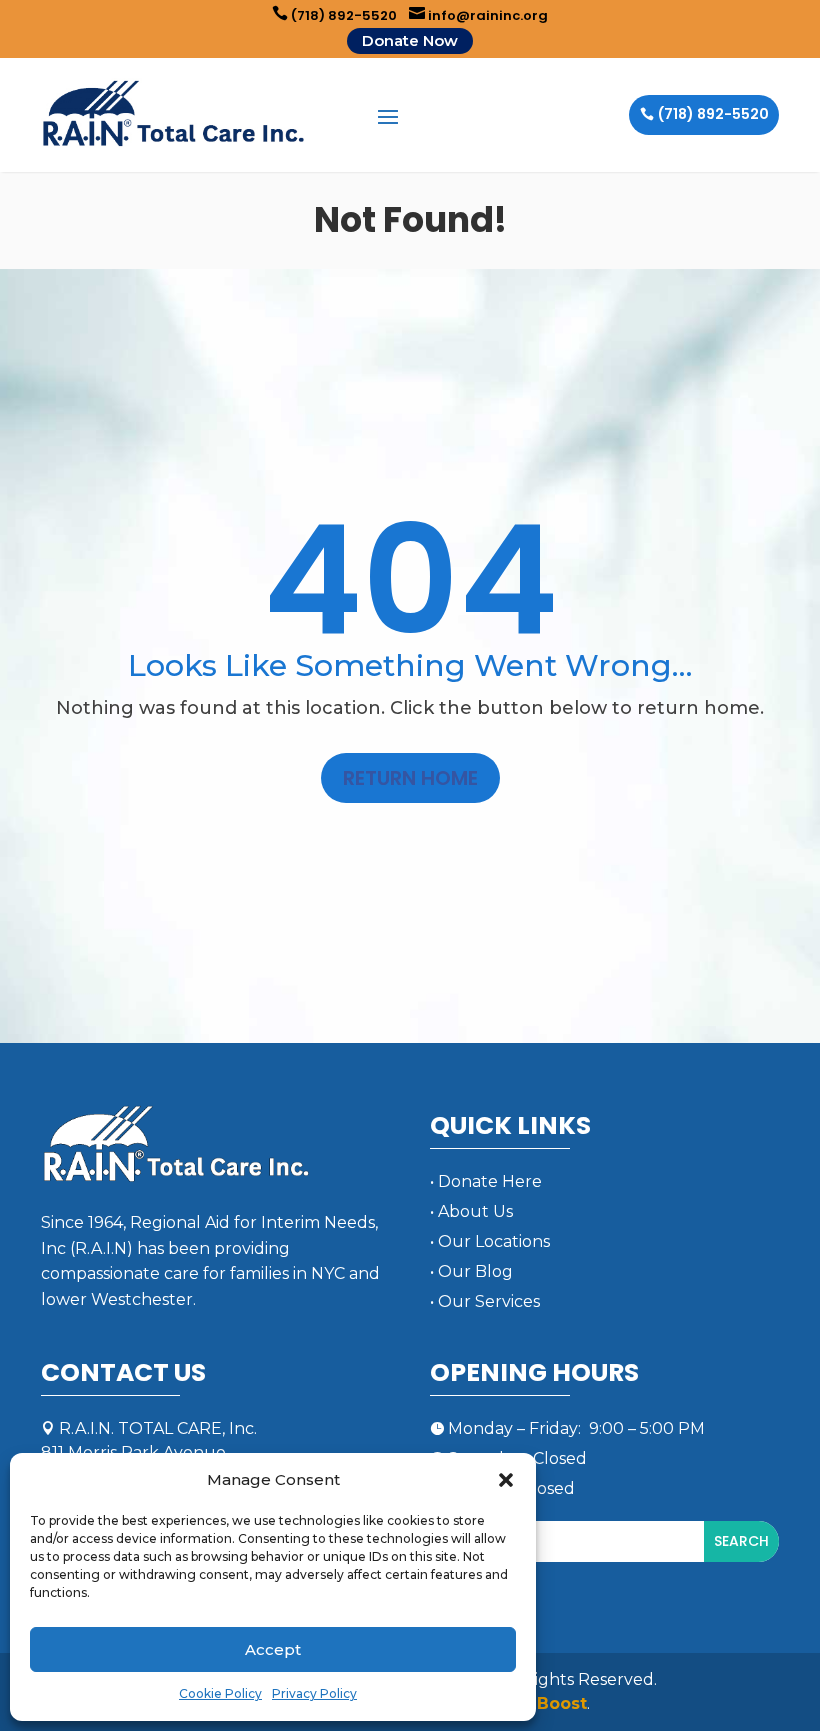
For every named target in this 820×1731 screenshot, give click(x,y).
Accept (273, 1649)
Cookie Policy (220, 1693)
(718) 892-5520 (334, 15)
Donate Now (410, 40)
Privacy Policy (314, 1693)
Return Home (410, 778)
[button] (506, 1480)
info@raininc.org (478, 15)
